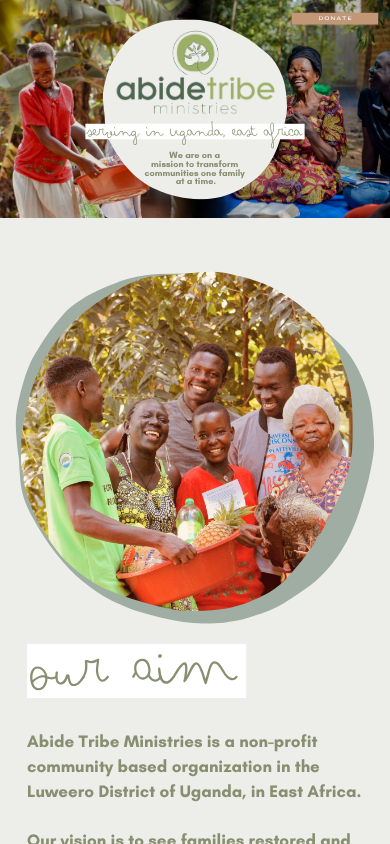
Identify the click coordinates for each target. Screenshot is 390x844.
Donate (335, 18)
